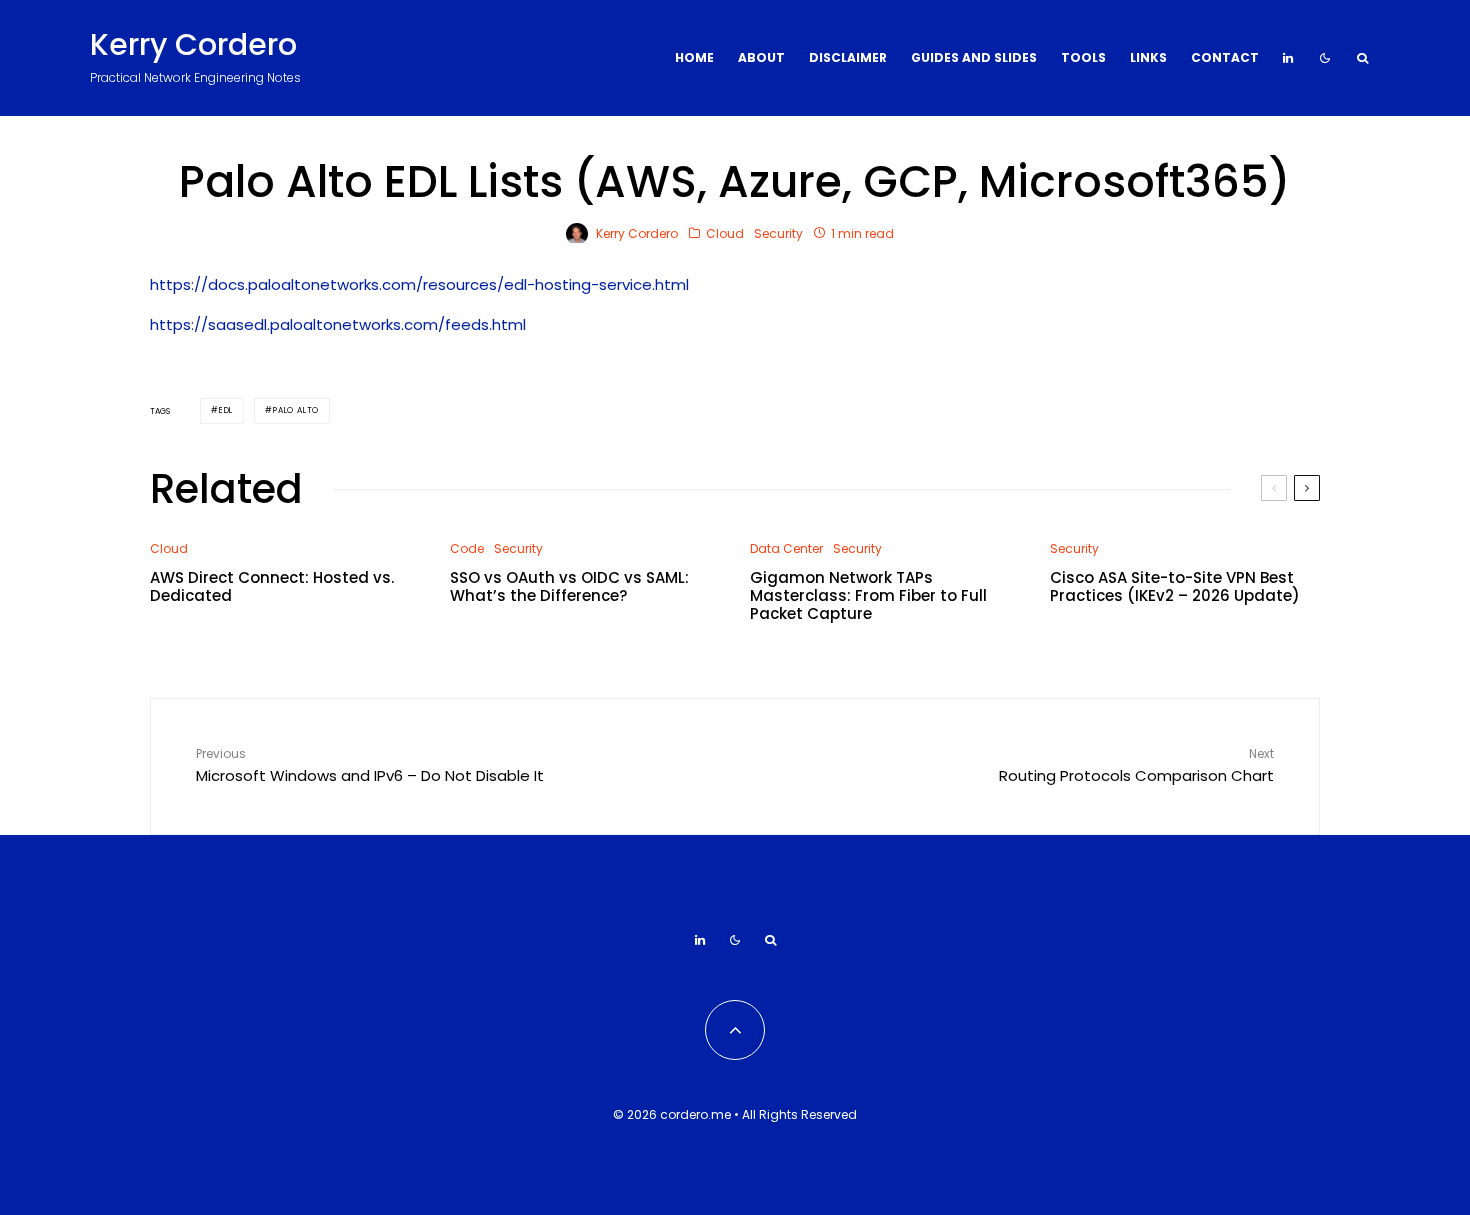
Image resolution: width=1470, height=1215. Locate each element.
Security (778, 233)
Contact (1225, 57)
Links (1148, 57)
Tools (1083, 57)
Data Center (786, 548)
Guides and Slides (974, 57)
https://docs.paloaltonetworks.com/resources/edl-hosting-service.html (419, 284)
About (761, 57)
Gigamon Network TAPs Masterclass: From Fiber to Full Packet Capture (868, 596)
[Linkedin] (1288, 58)
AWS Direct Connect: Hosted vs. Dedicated (272, 587)
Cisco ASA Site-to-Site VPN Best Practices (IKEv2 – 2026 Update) (1175, 587)
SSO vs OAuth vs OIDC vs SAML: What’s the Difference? (569, 587)
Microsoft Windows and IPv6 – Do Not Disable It (370, 765)
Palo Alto (296, 410)
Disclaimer (848, 57)
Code (467, 548)
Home (694, 57)
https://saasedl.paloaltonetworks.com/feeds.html (338, 324)
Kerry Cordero (193, 45)
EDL (226, 410)
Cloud (725, 233)
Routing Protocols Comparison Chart (1136, 765)
